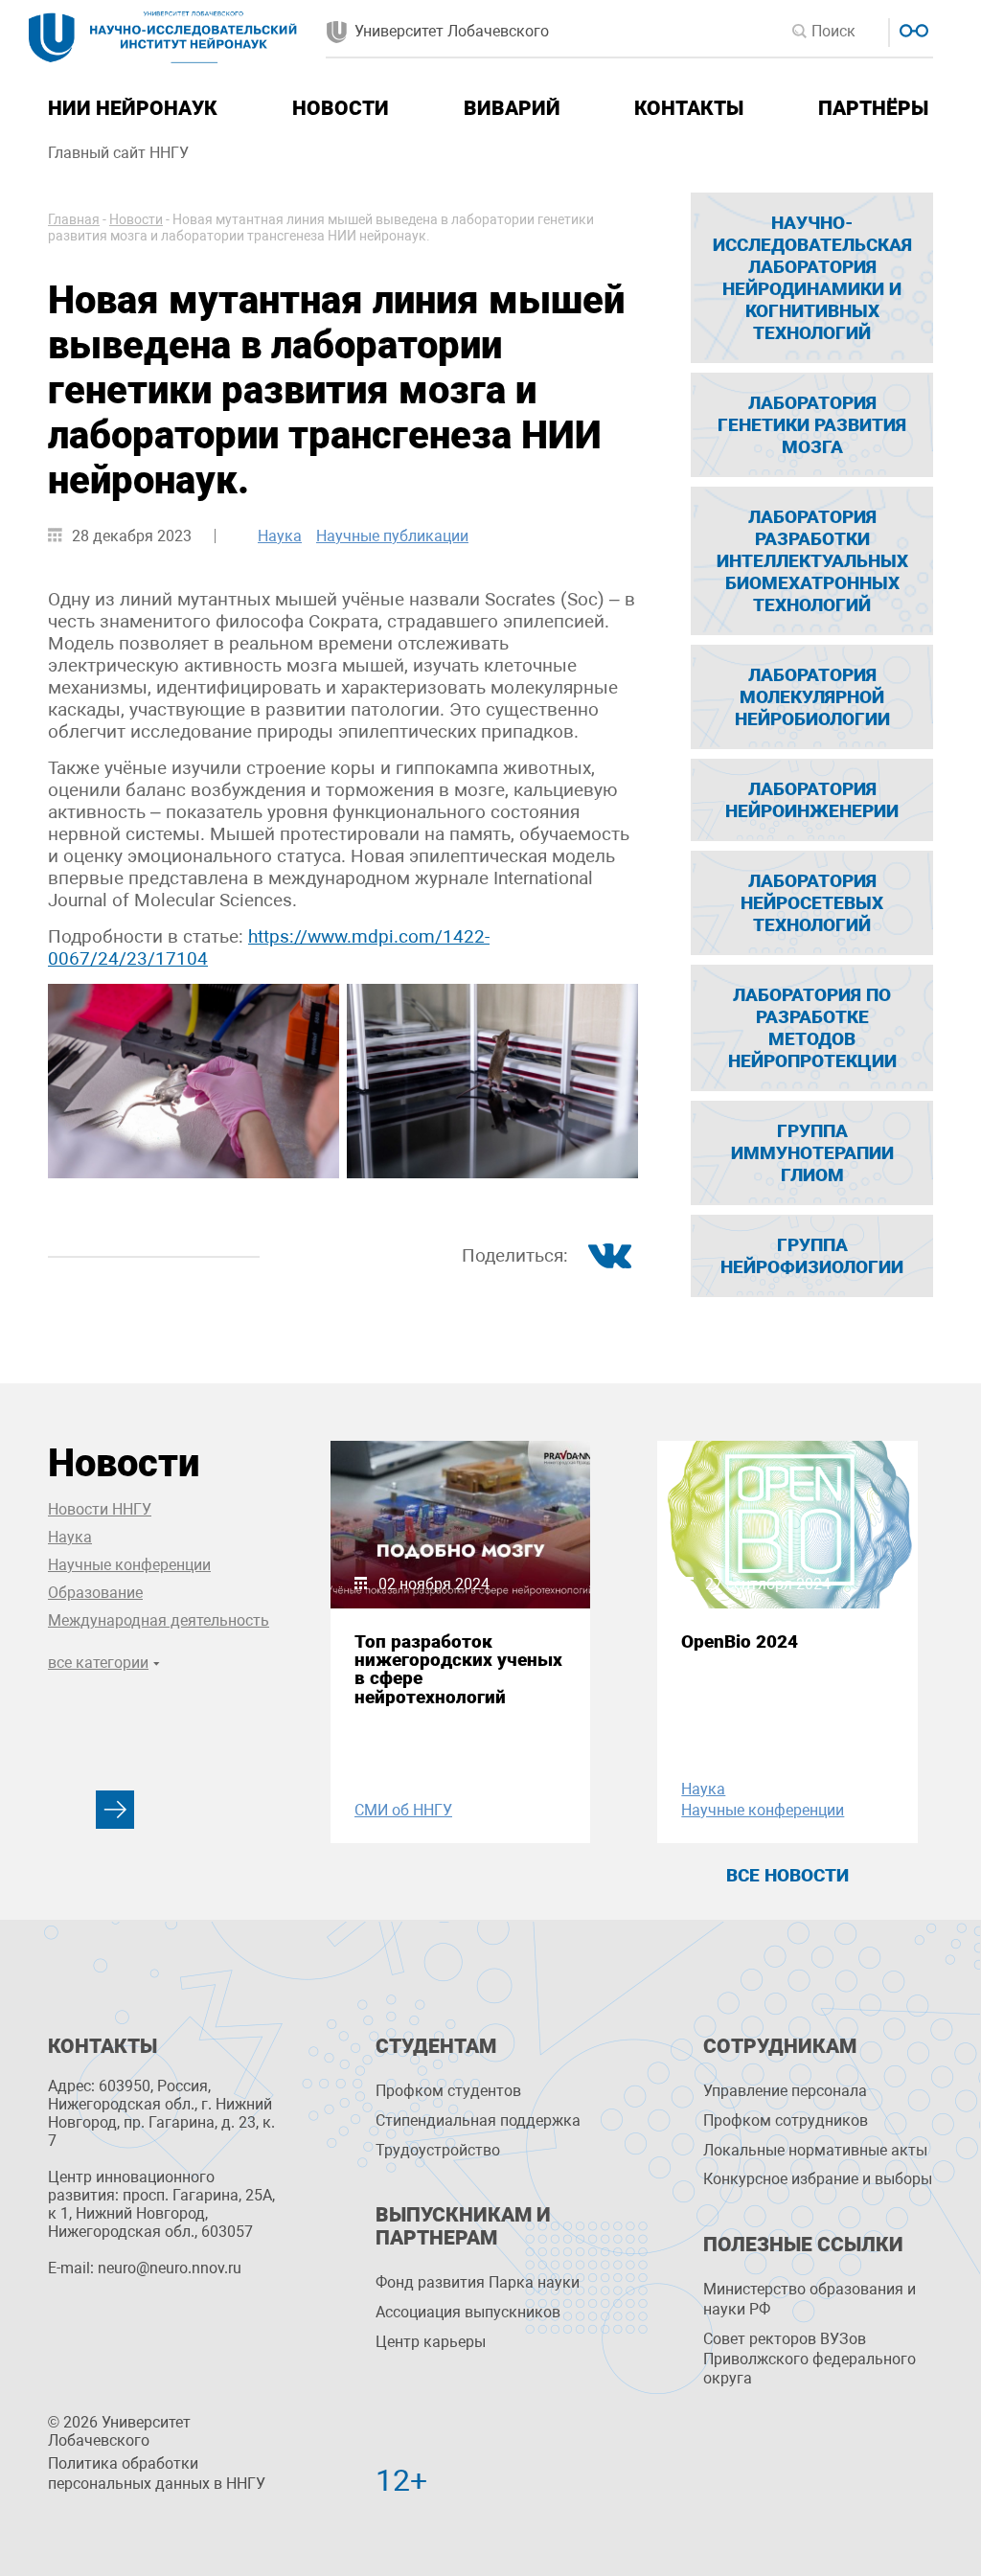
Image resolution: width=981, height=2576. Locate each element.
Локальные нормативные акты (815, 2150)
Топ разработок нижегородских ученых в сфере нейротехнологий (458, 1669)
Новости (341, 108)
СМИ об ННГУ (403, 1810)
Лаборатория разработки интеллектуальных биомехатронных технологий (812, 561)
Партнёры (873, 108)
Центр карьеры (431, 2342)
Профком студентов (448, 2091)
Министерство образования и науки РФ (810, 2299)
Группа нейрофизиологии (812, 1256)
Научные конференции (129, 1565)
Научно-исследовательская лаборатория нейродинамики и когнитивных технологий (812, 278)
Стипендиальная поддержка (478, 2120)
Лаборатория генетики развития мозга (812, 425)
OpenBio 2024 (740, 1641)
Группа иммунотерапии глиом (812, 1153)
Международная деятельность (159, 1620)
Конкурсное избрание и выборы (818, 2179)
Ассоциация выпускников (468, 2312)
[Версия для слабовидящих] (912, 28)
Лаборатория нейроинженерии (812, 800)
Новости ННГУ (100, 1509)
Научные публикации (392, 536)
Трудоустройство (438, 2150)
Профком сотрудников (786, 2120)
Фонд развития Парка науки (478, 2282)
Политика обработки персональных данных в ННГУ (157, 2473)
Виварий (512, 108)
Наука (280, 536)
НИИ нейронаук (133, 108)
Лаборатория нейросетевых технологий (812, 903)
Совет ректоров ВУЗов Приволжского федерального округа (810, 2359)
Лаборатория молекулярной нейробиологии (812, 697)
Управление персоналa (785, 2091)
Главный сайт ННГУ (118, 153)
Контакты (689, 108)
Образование (95, 1593)
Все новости (787, 1875)
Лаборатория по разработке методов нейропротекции (812, 1028)
